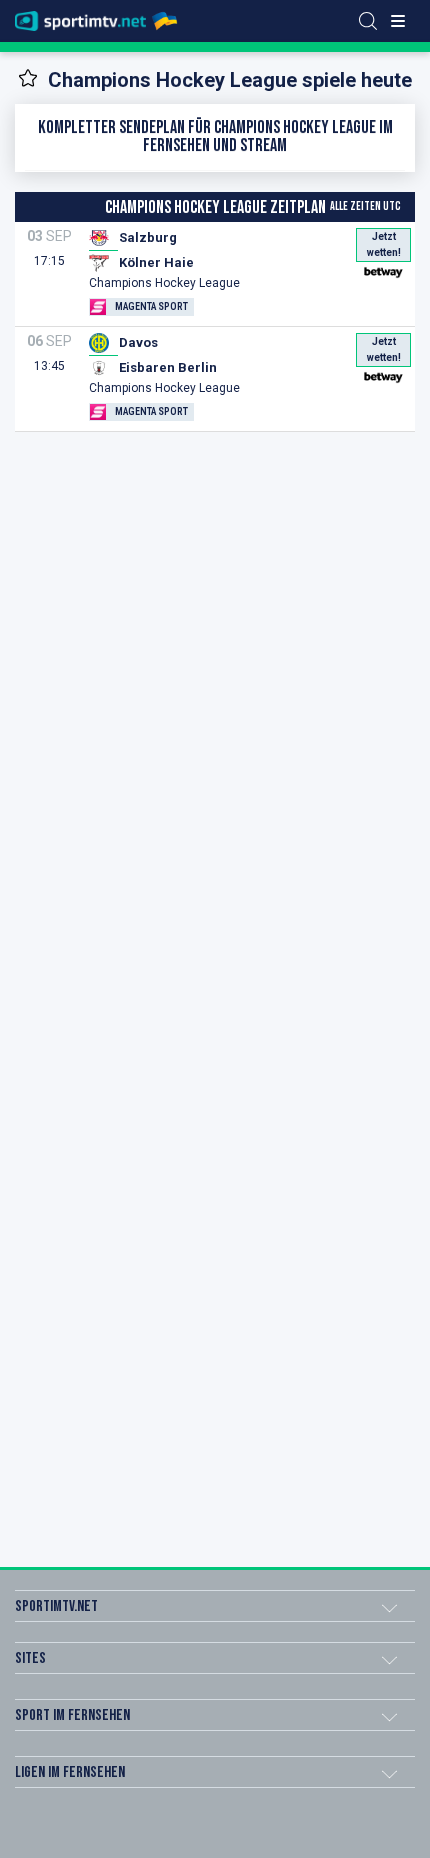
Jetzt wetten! (384, 244)
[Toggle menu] (398, 21)
